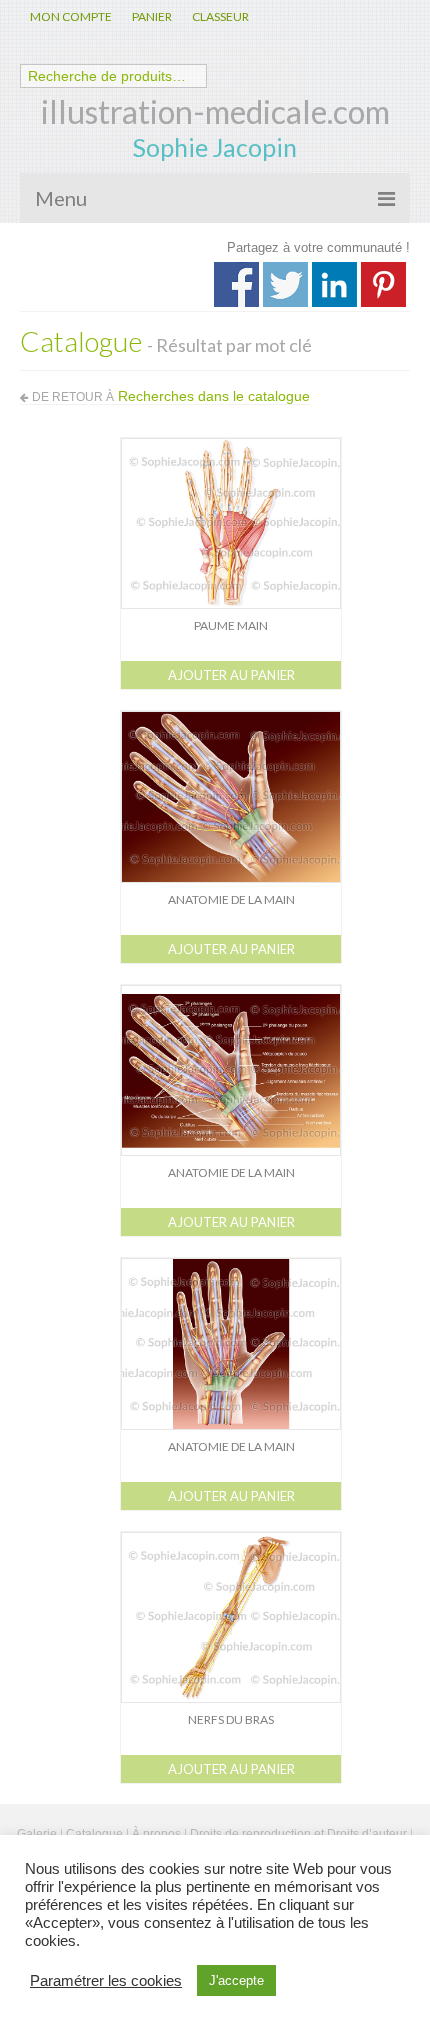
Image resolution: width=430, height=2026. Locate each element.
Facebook (236, 284)
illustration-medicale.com (215, 111)
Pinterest (383, 284)
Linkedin (334, 284)
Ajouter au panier (231, 675)
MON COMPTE (71, 16)
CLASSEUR (220, 16)
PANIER (152, 16)
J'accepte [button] (236, 1980)
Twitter (285, 284)
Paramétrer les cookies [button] (106, 1981)
